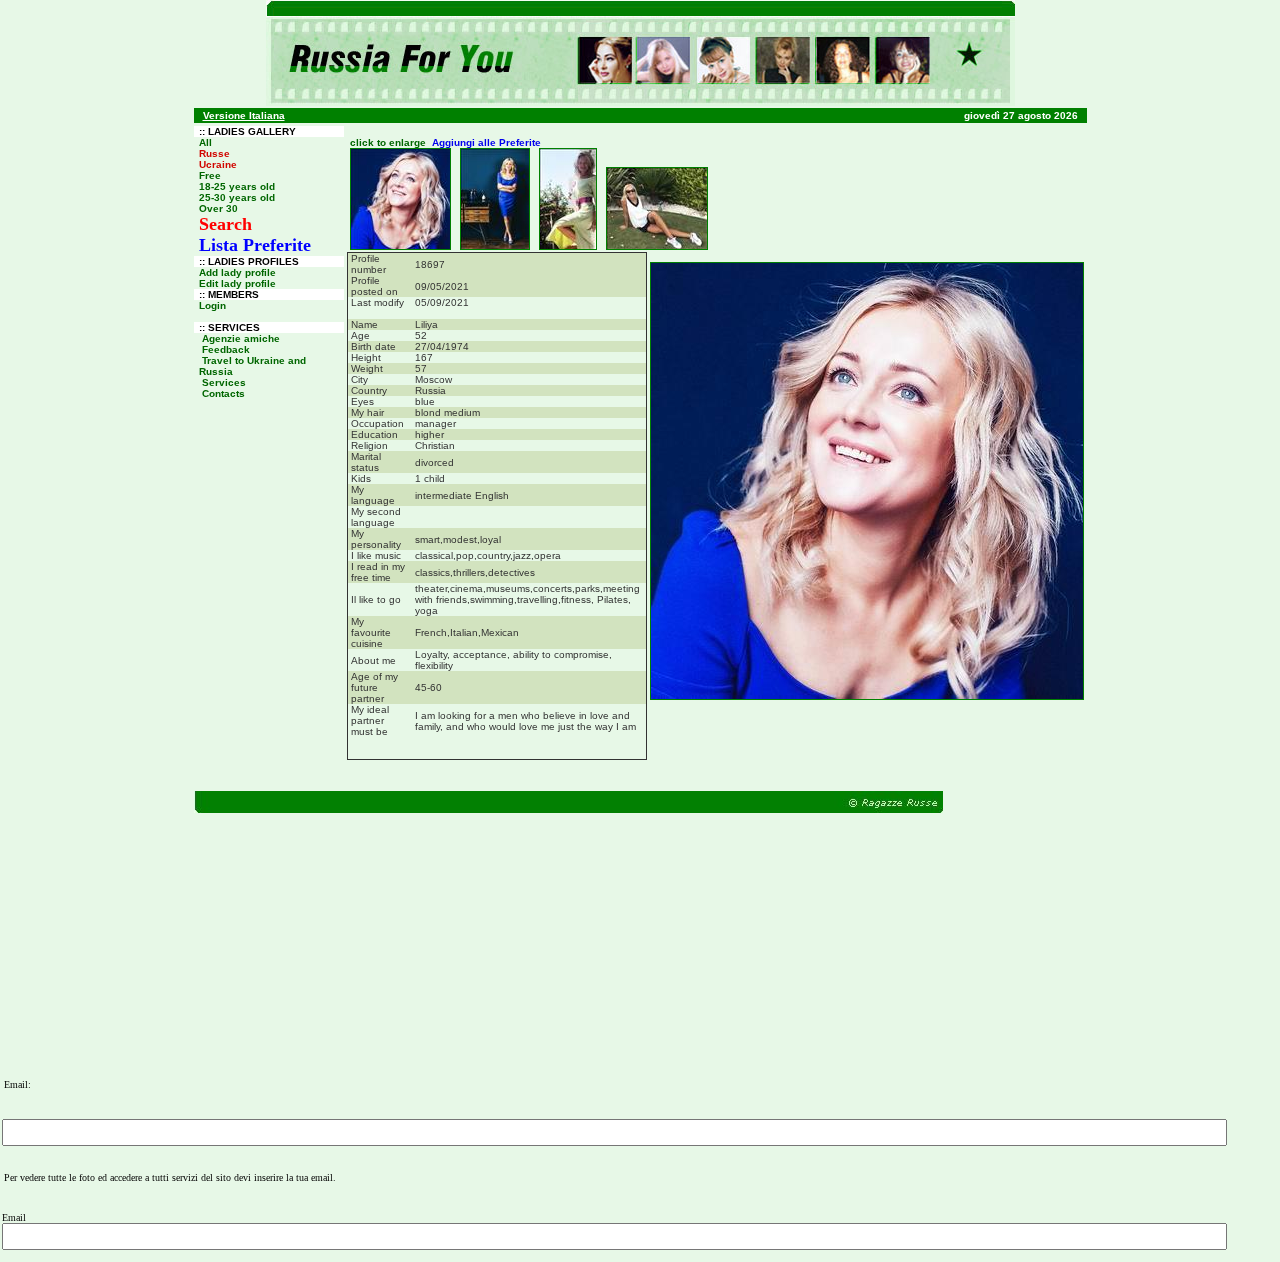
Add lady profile (237, 272)
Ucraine (218, 164)
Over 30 (218, 208)
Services (224, 382)
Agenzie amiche (241, 338)
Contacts (223, 393)
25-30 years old (237, 197)
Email (14, 1217)
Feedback (226, 349)
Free (210, 175)
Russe (214, 153)
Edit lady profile (237, 283)
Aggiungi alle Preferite (486, 142)
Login (212, 305)
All (205, 142)
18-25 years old (237, 186)
